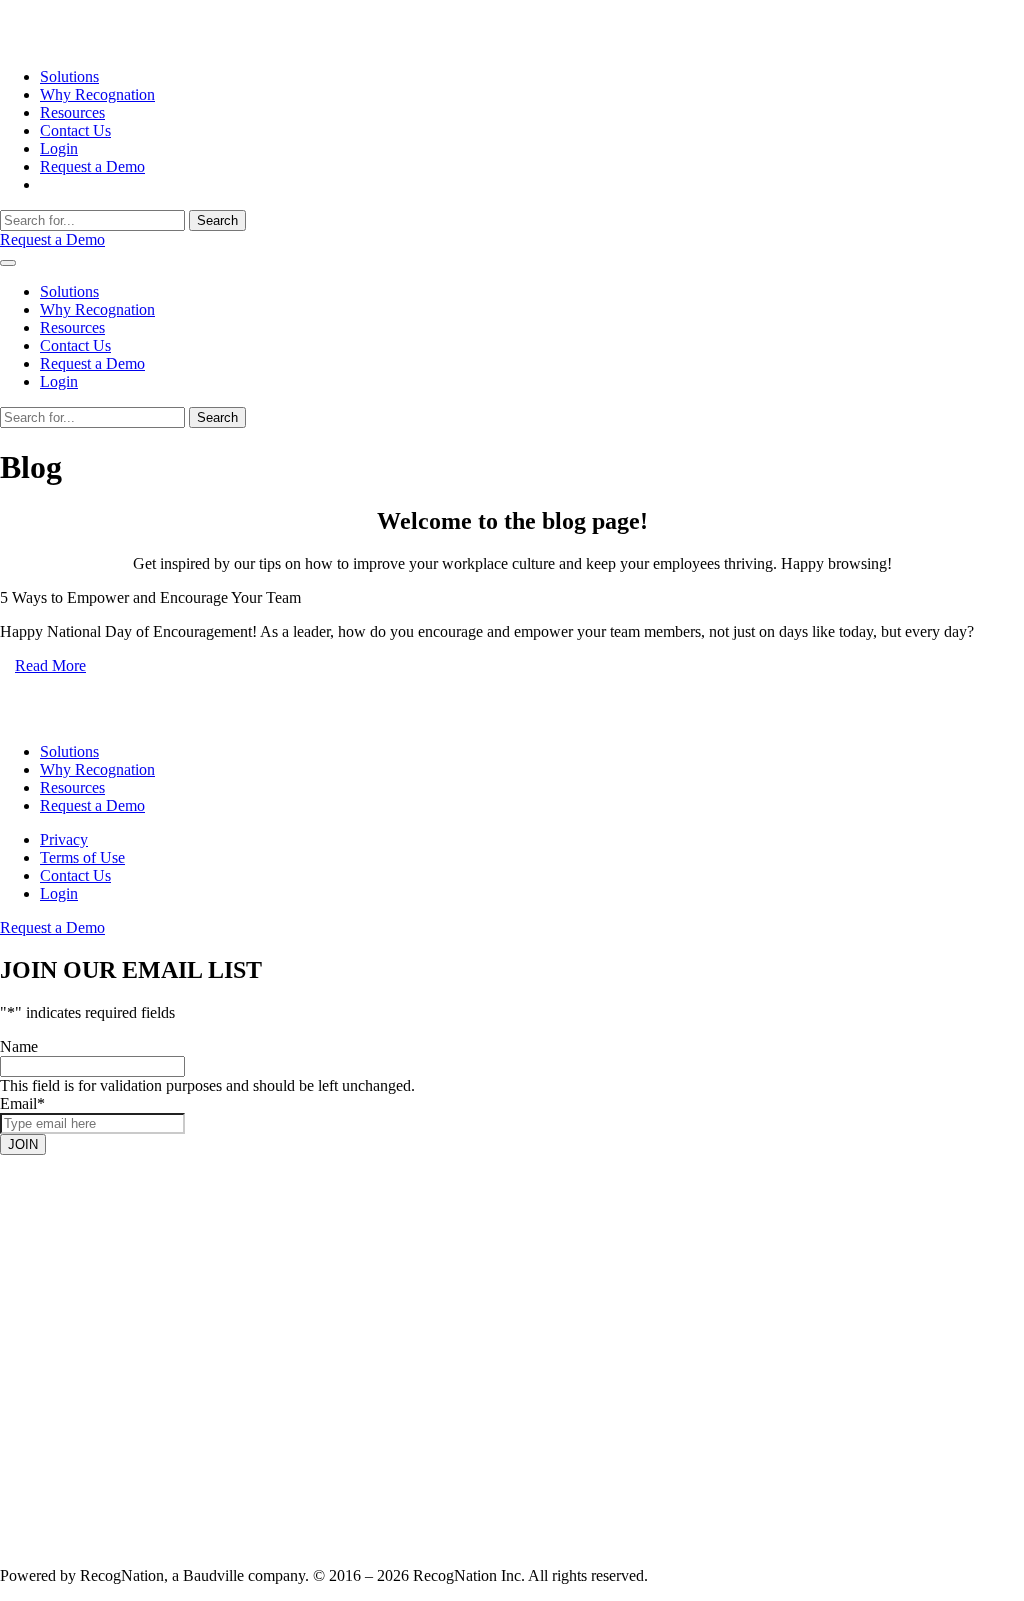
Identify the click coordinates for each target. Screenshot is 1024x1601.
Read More (50, 665)
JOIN (23, 1144)
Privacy (64, 839)
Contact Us (75, 130)
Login (59, 148)
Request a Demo (92, 166)
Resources (72, 112)
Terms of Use (82, 857)
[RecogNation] (76, 42)
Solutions (69, 76)
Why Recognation (97, 94)
